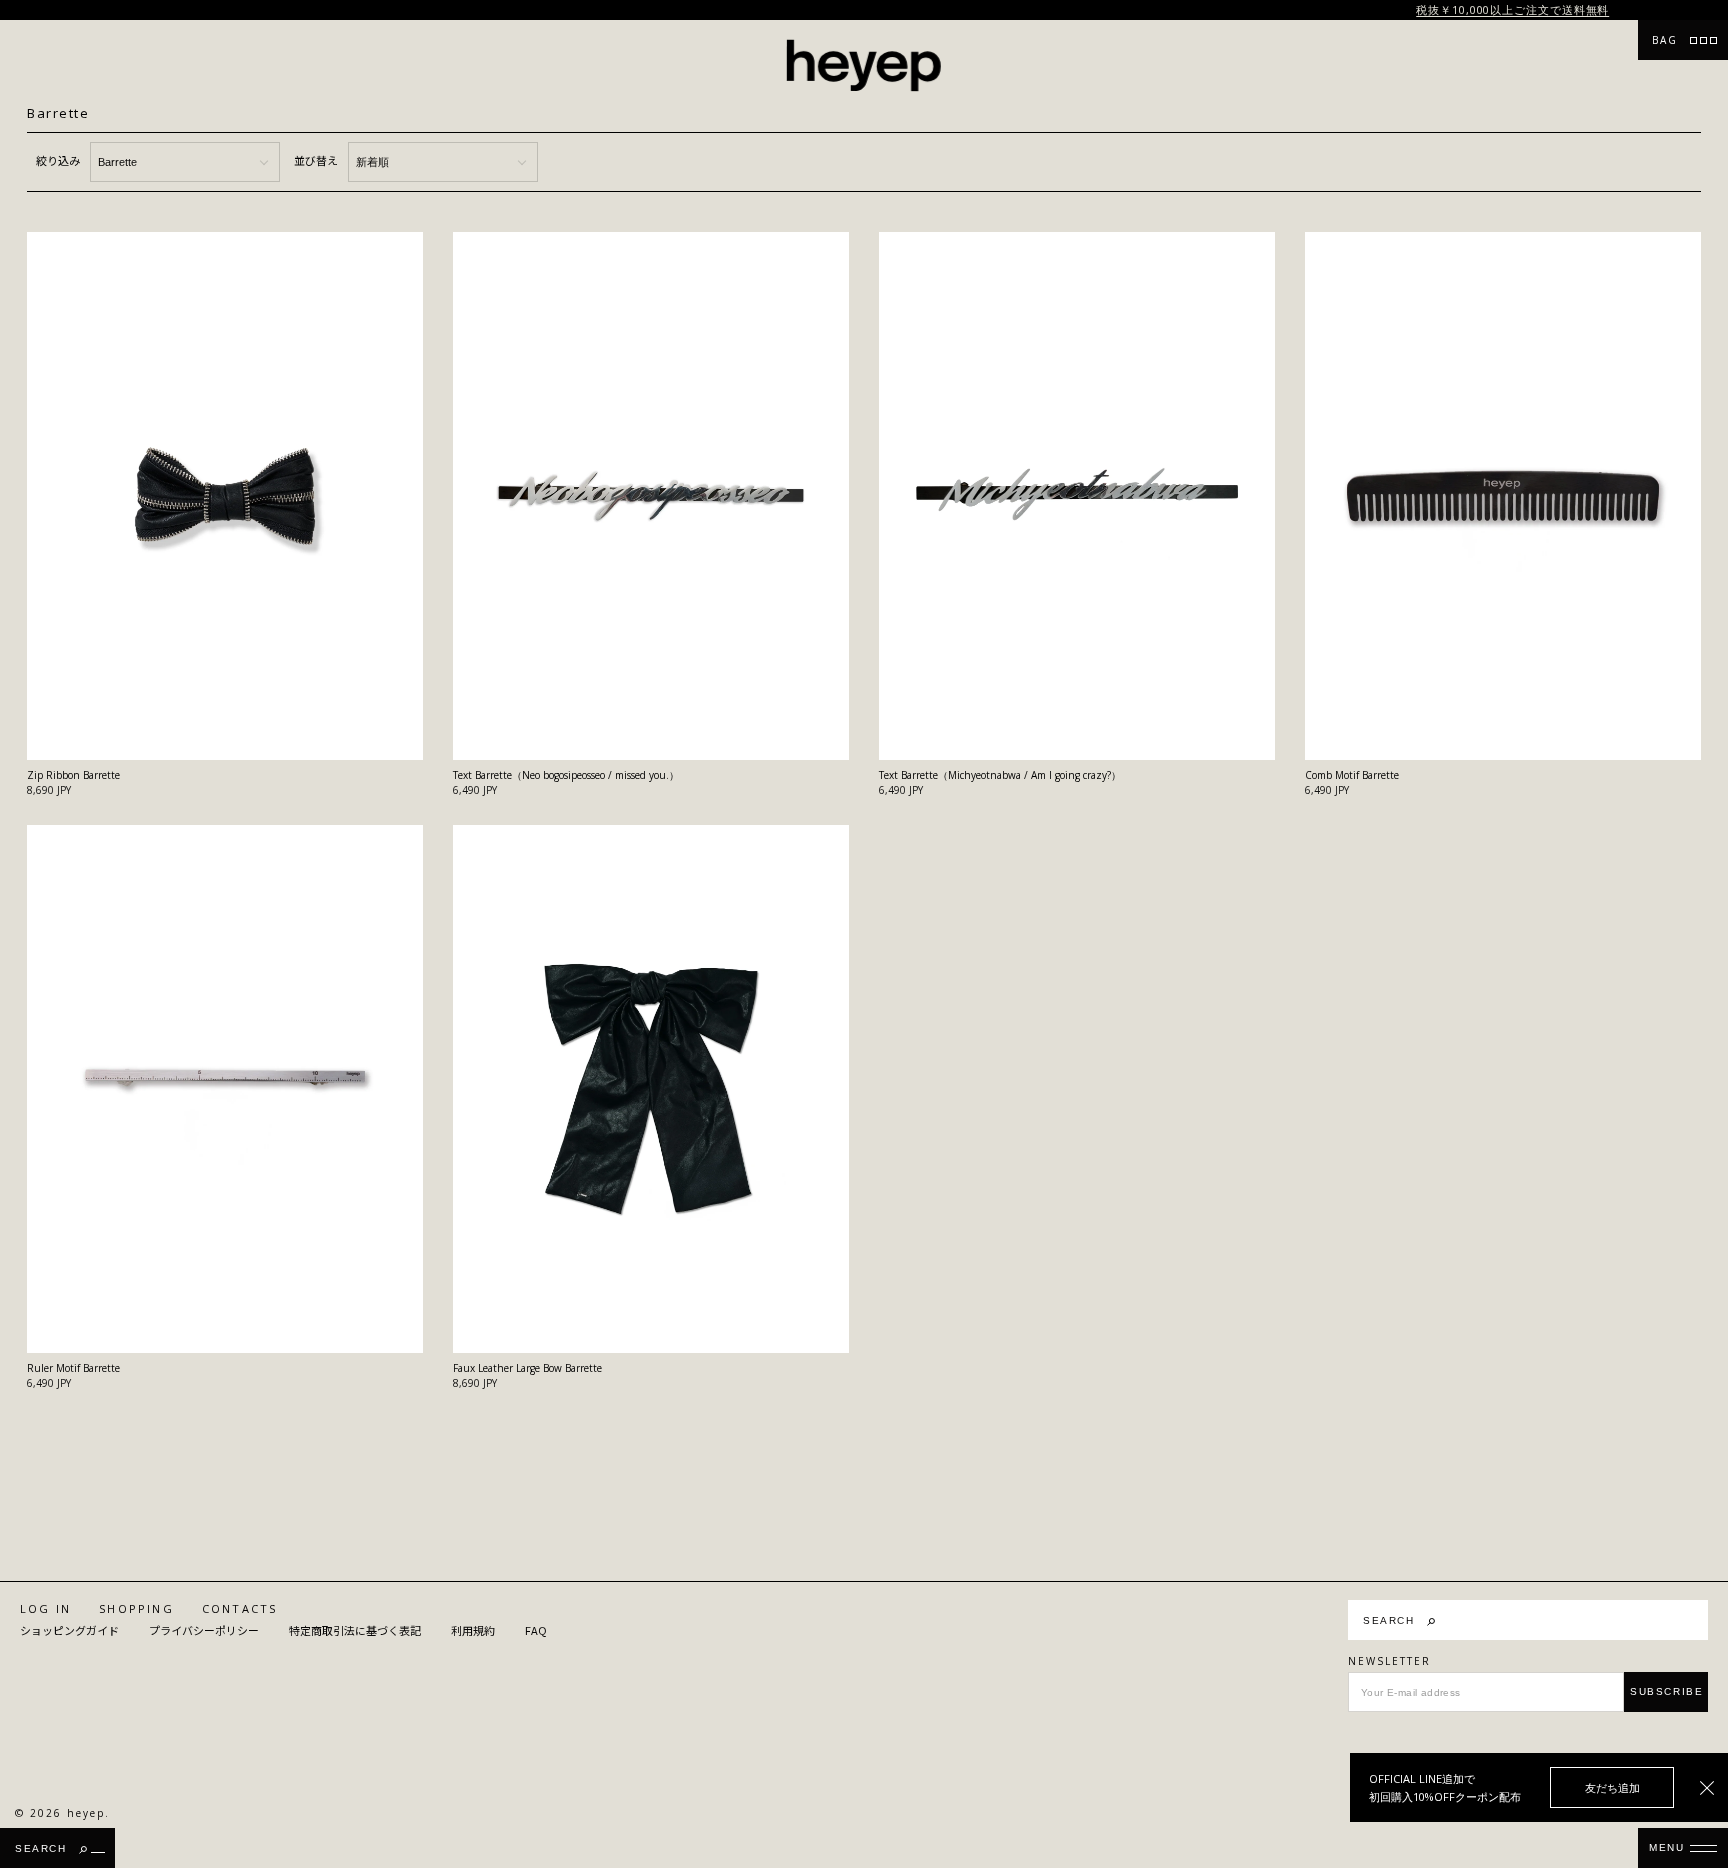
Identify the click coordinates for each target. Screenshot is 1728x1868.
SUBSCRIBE (1666, 1691)
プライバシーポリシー (204, 1630)
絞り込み (58, 160)
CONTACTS (240, 1608)
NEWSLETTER (1389, 1661)
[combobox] (1586, 1620)
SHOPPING (136, 1608)
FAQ (536, 1630)
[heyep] (864, 65)
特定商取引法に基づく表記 (355, 1630)
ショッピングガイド (69, 1630)
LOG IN (45, 1608)
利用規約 (473, 1630)
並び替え (316, 160)
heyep (86, 1813)
